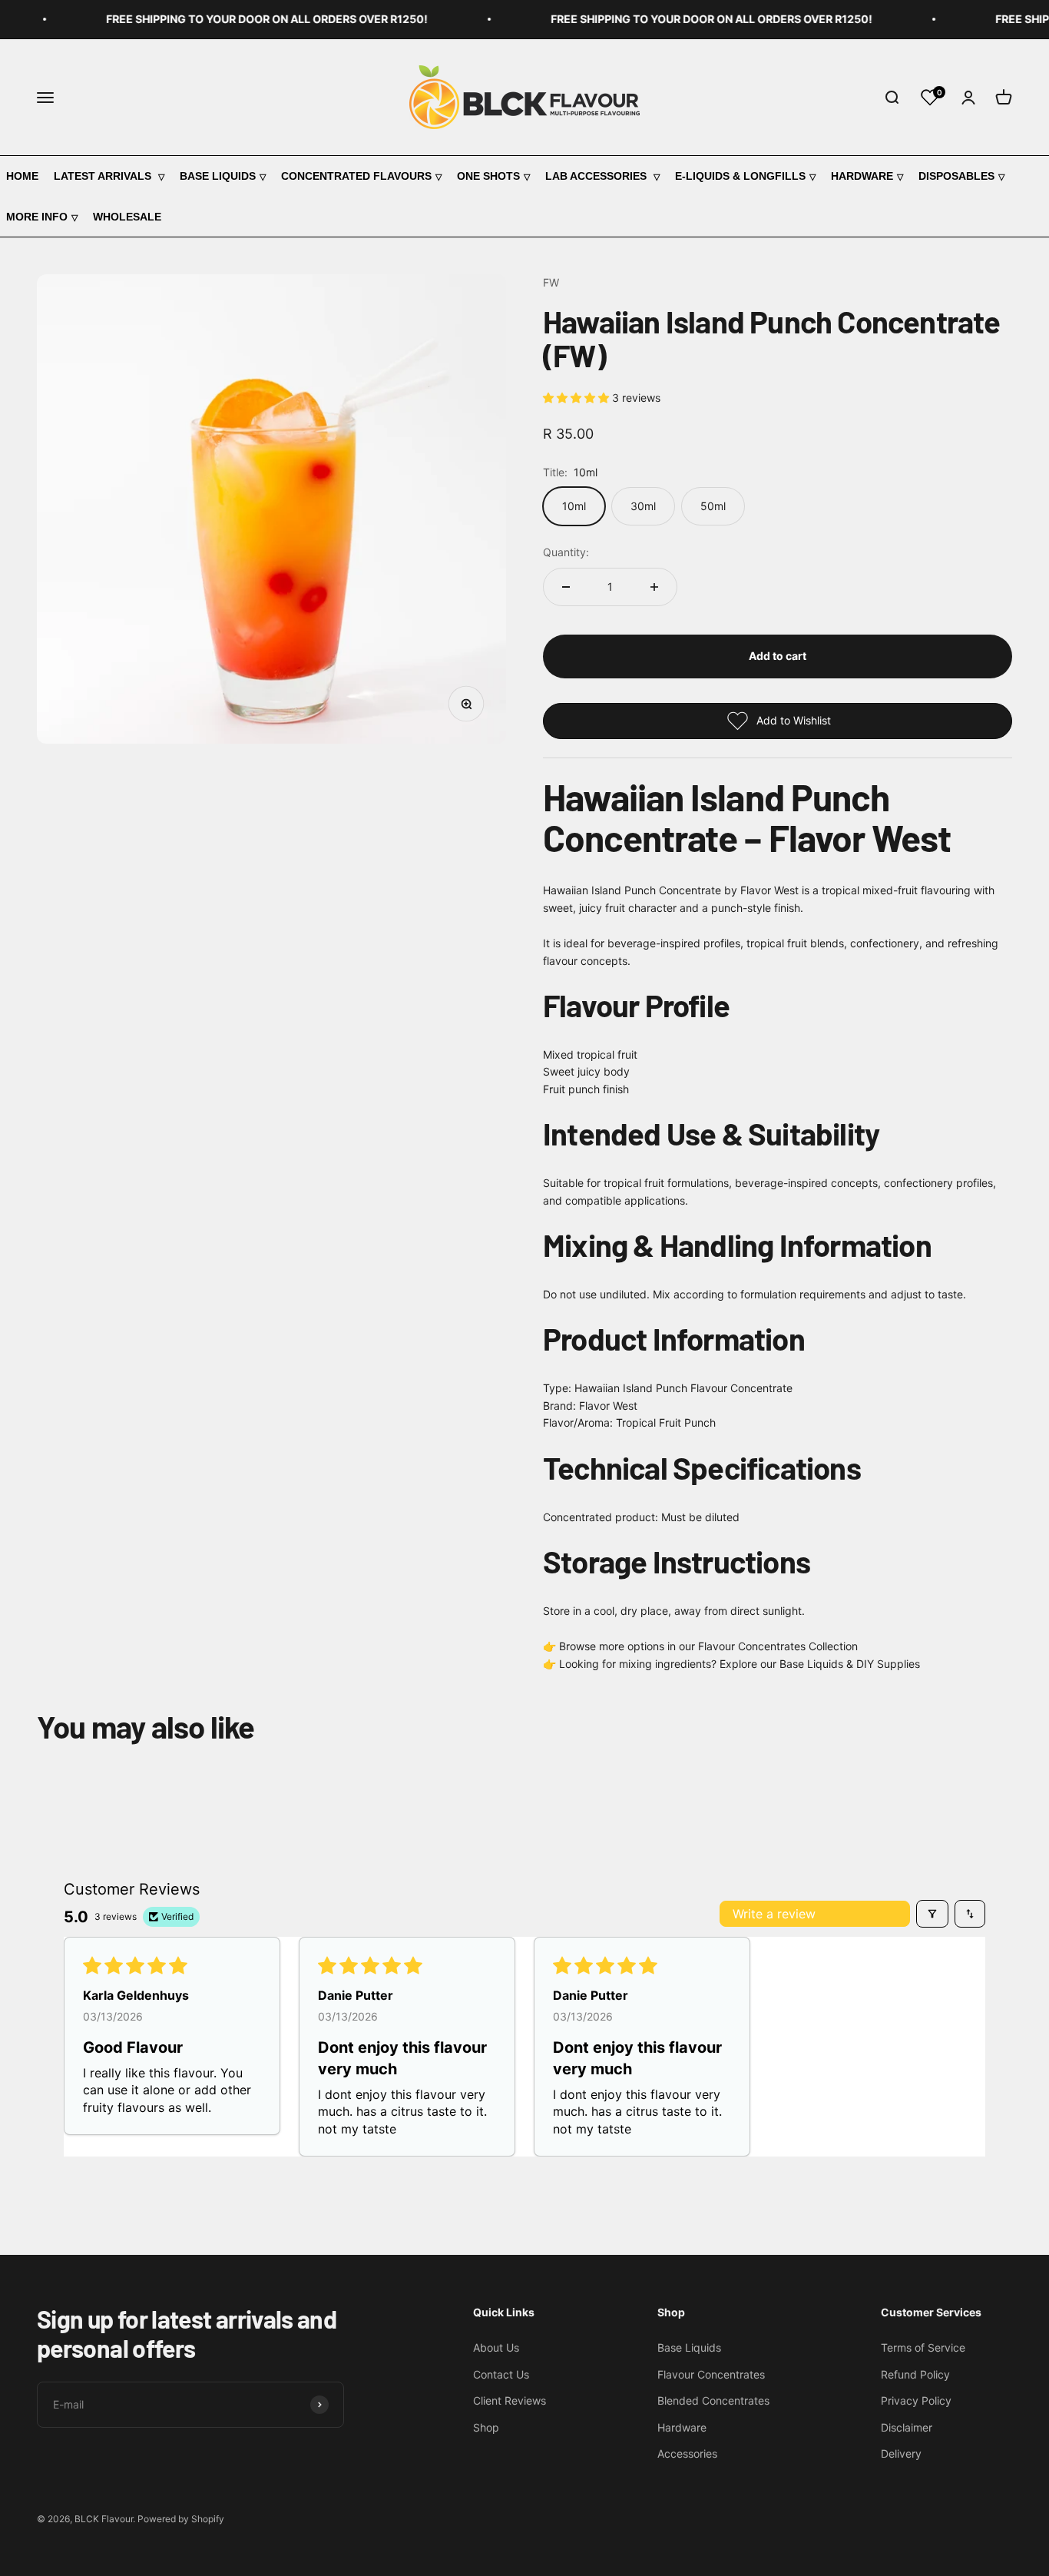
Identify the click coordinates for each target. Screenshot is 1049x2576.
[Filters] (932, 1914)
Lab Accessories (597, 176)
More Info (37, 217)
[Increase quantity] (654, 587)
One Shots (488, 176)
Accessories (687, 2453)
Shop (486, 2427)
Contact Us (501, 2374)
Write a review (774, 1914)
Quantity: (566, 552)
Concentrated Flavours (356, 176)
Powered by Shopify (181, 2519)
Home (22, 176)
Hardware (862, 176)
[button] (577, 398)
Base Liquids (218, 176)
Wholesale (127, 217)
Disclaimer (907, 2427)
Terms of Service (923, 2347)
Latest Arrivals (104, 176)
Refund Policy (915, 2374)
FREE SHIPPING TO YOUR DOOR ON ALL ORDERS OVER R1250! (247, 19)
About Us (496, 2347)
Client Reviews (510, 2400)
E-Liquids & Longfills (740, 176)
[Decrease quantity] (566, 587)
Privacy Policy (916, 2400)
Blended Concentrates (713, 2400)
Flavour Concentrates (711, 2374)
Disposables (956, 176)
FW (551, 282)
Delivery (901, 2453)
